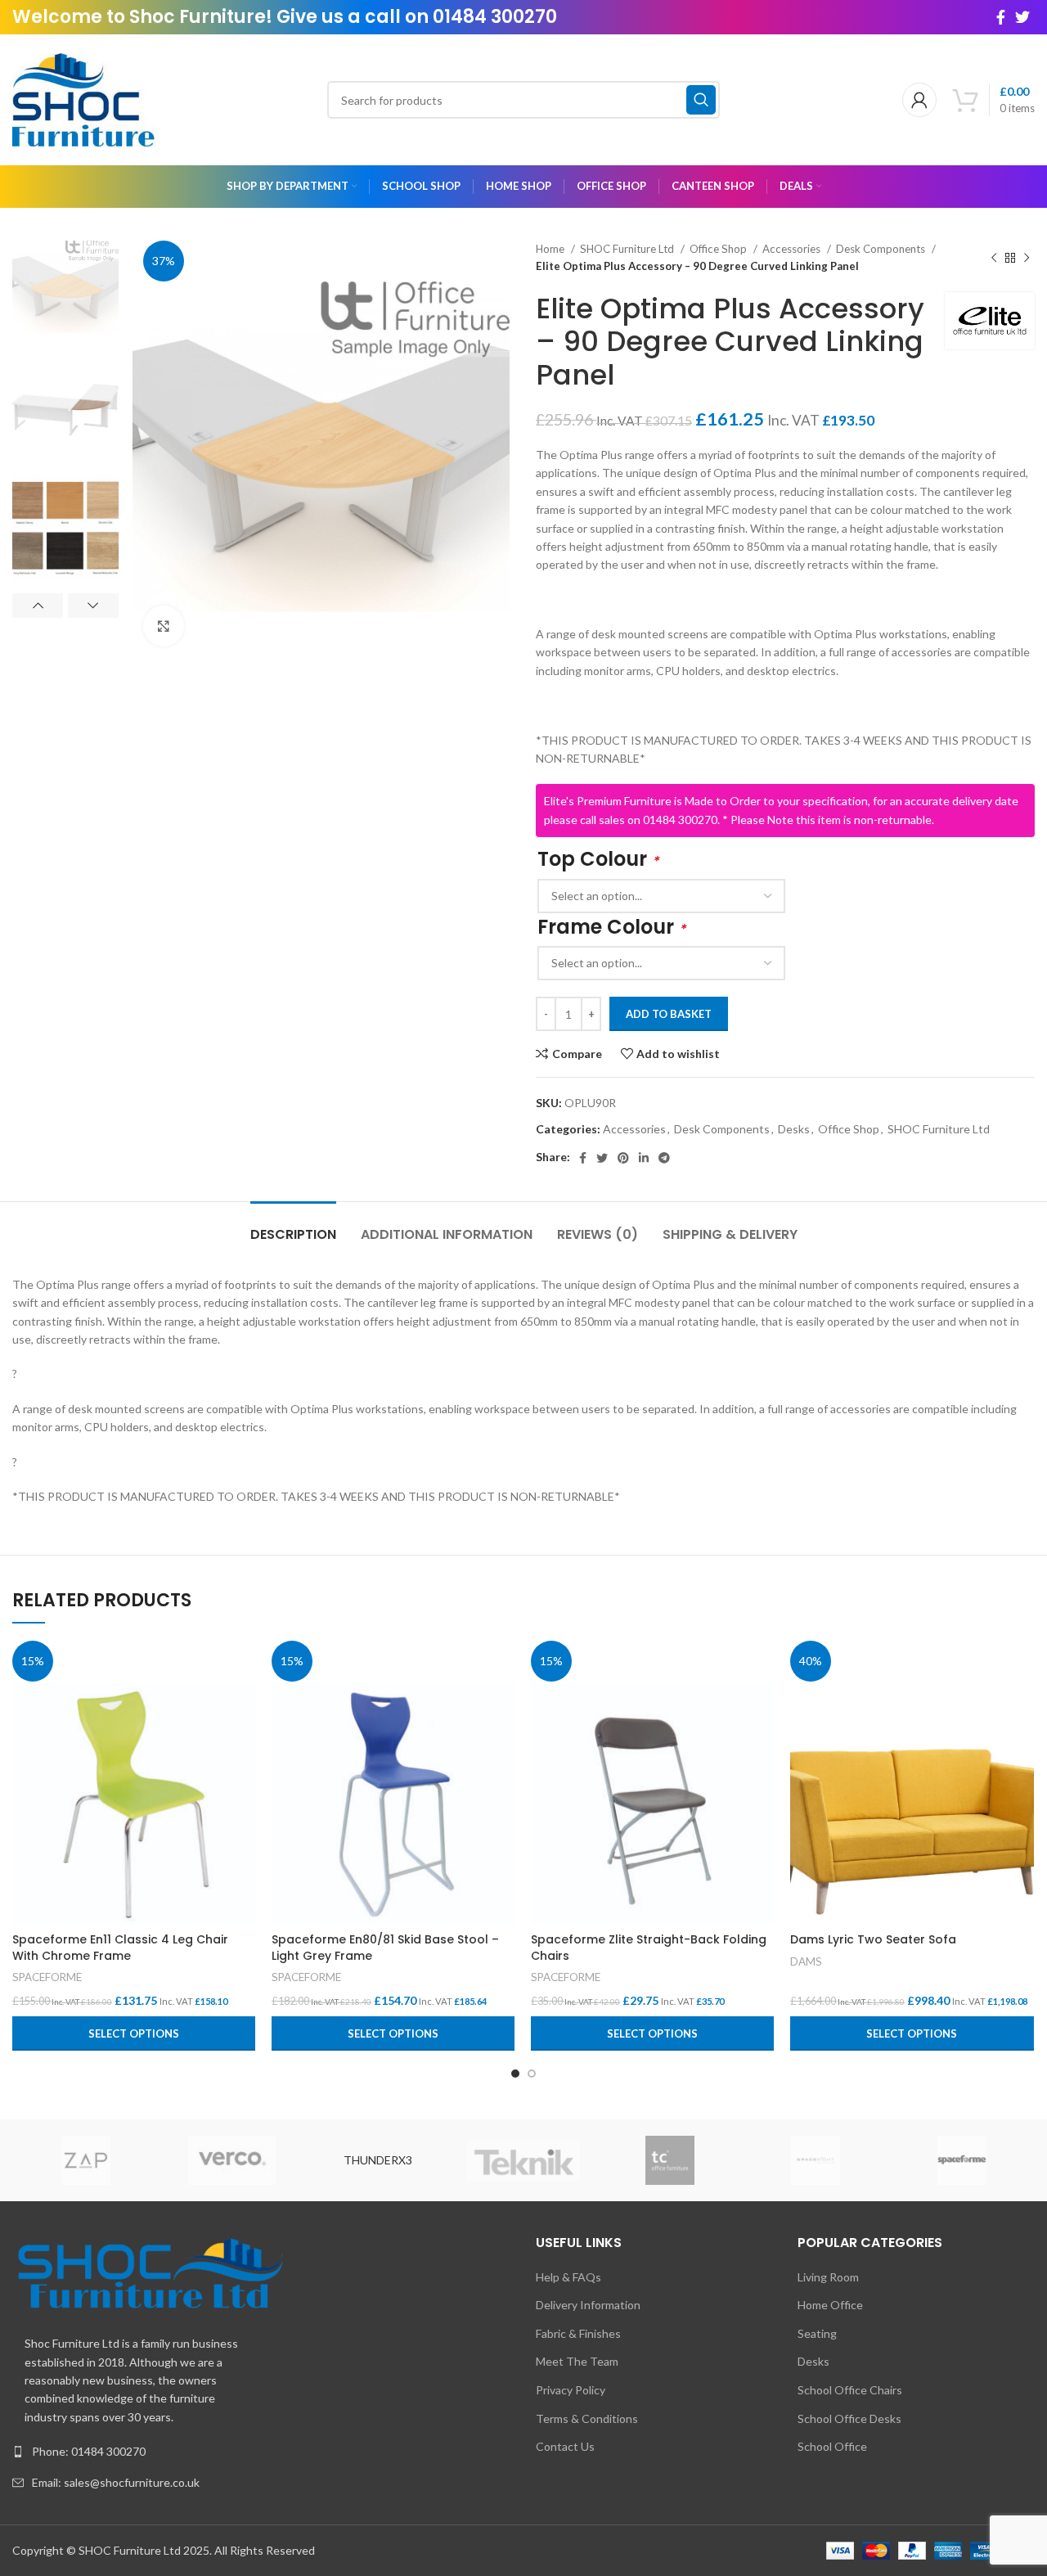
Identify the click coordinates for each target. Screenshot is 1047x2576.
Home (551, 249)
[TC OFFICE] (670, 2160)
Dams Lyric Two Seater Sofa (873, 1939)
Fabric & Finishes (578, 2333)
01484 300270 (495, 17)
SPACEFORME (47, 1977)
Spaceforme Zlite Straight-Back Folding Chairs (649, 1948)
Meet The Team (577, 2361)
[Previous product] (994, 258)
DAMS (806, 1961)
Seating (817, 2333)
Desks (794, 1129)
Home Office (830, 2305)
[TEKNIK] (524, 2161)
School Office (832, 2446)
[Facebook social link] (1001, 17)
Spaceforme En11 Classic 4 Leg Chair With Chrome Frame (120, 1948)
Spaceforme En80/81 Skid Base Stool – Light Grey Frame (385, 1948)
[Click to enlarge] (164, 626)
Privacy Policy (571, 2390)
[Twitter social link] (1022, 17)
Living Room (828, 2277)
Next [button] (93, 606)
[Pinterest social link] (623, 1158)
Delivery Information (588, 2305)
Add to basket (669, 1014)
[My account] (919, 100)
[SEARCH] (701, 100)
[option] (65, 293)
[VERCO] (232, 2160)
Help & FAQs (568, 2277)
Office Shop (719, 249)
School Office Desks (849, 2418)
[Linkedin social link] (644, 1158)
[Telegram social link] (664, 1158)
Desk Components (882, 249)
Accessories (793, 249)
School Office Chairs (850, 2390)
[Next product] (1027, 258)
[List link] (262, 2452)
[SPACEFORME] (962, 2160)
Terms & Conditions (587, 2418)
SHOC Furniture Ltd (628, 249)
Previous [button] (38, 606)
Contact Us (565, 2446)
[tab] (293, 1226)
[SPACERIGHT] (816, 2160)
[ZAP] (86, 2160)
